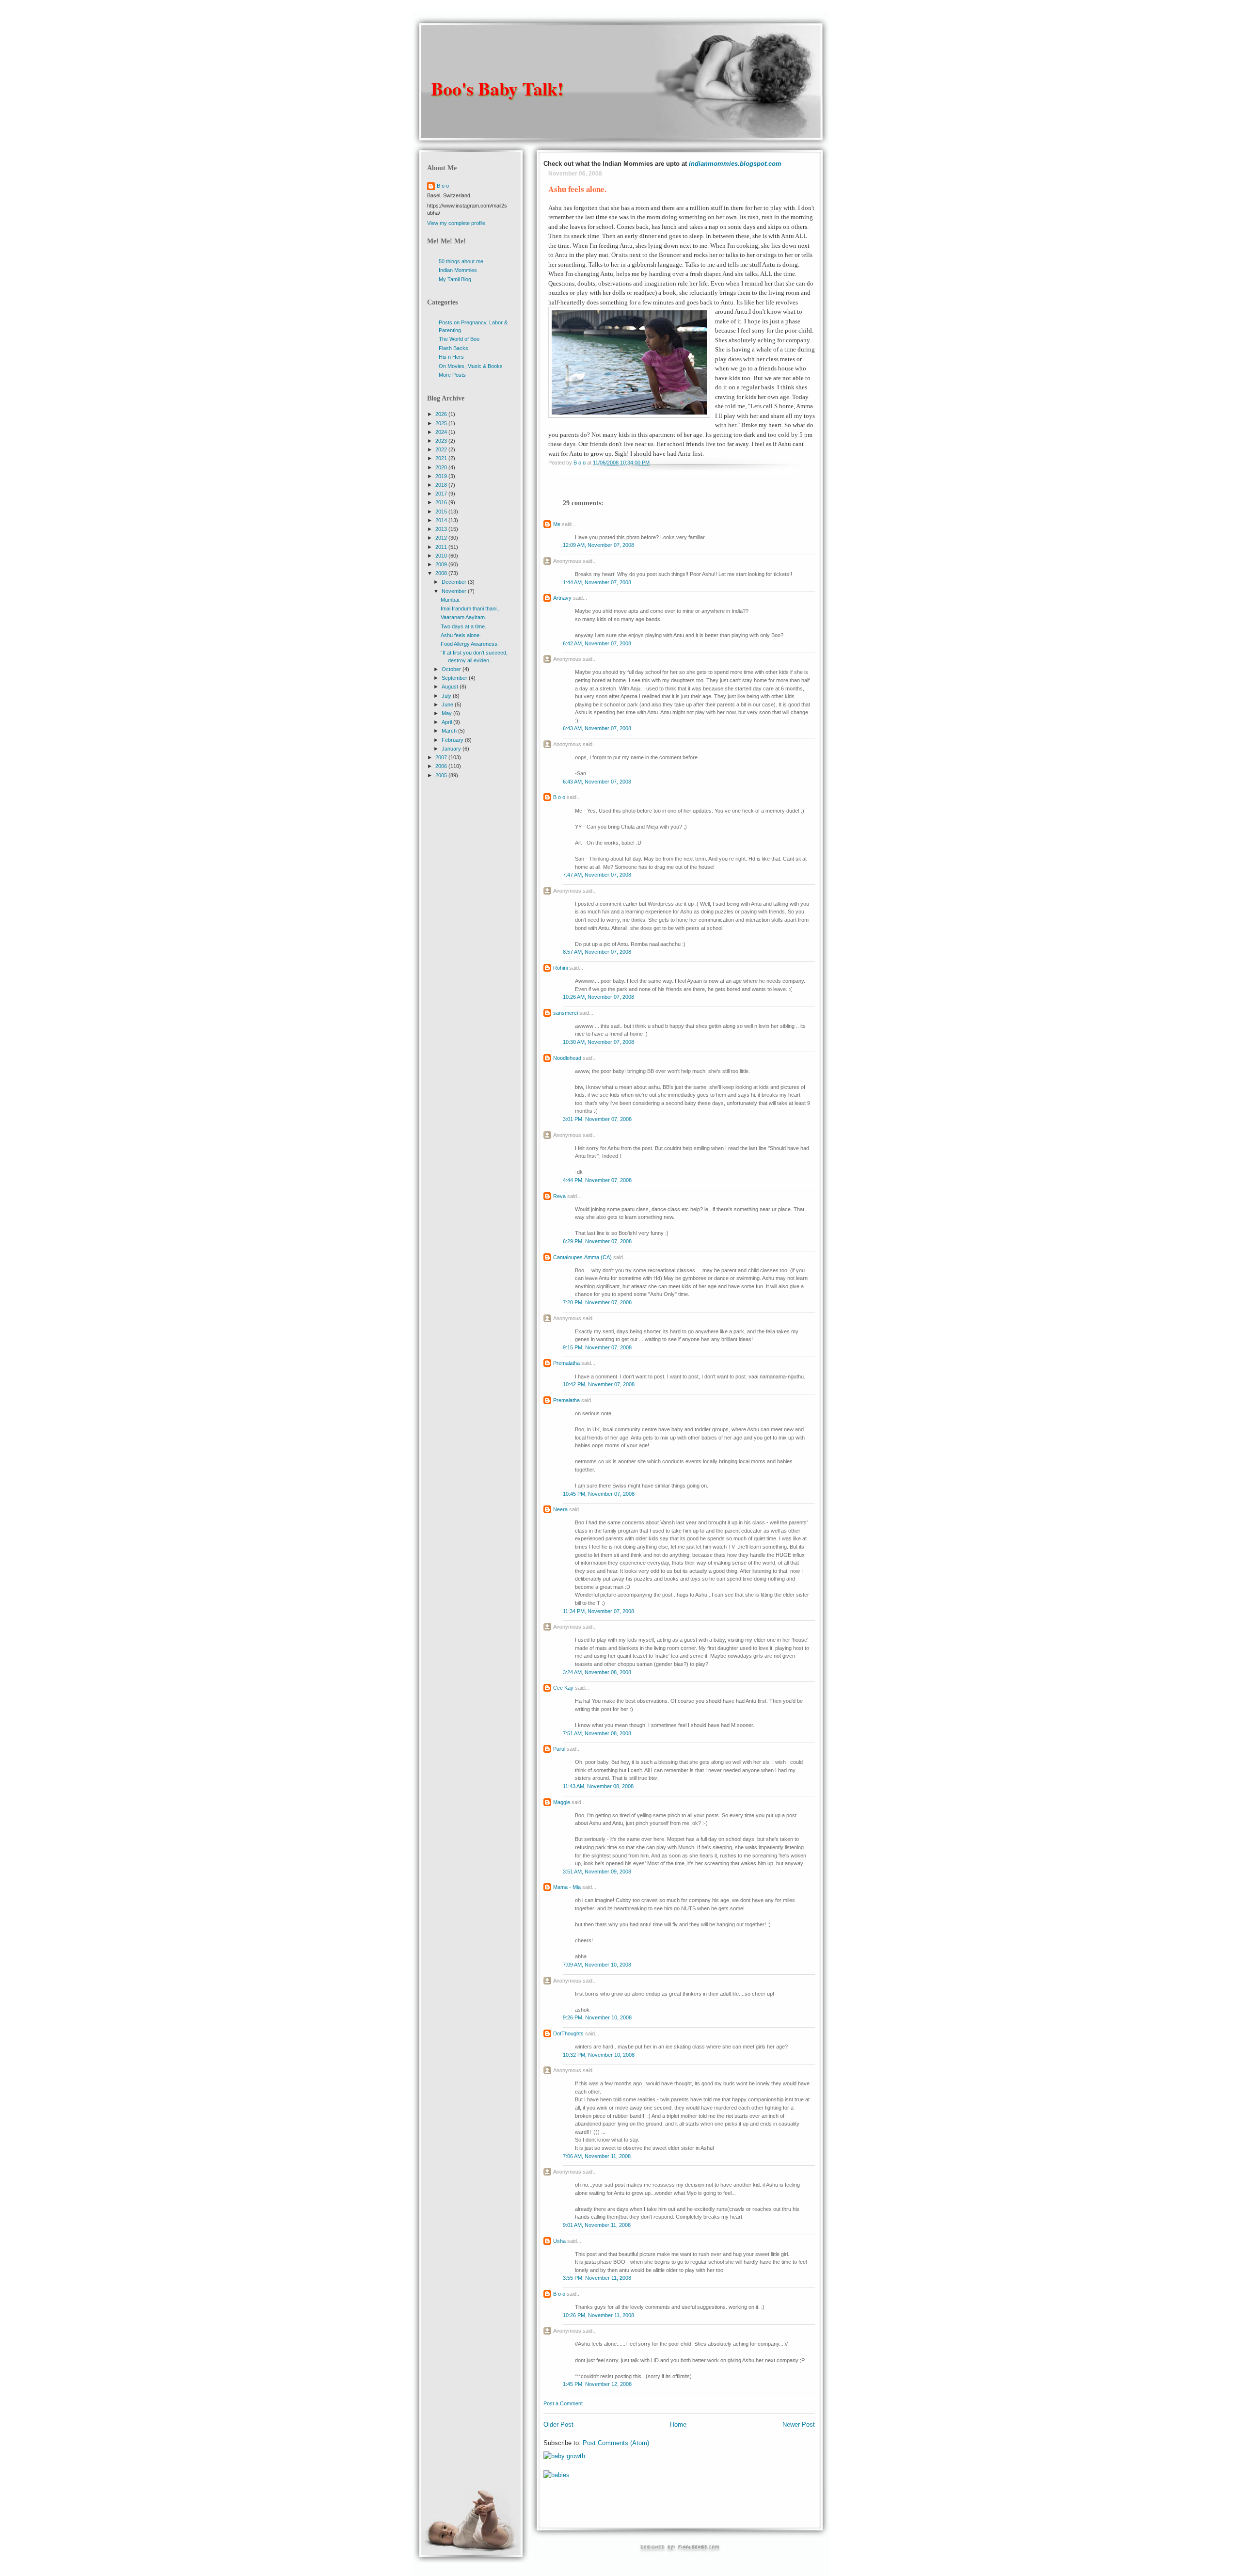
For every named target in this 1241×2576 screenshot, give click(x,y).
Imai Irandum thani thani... (471, 608)
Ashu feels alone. (461, 635)
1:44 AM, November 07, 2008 (597, 582)
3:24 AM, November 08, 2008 (597, 1672)
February (453, 740)
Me (557, 524)
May (447, 713)
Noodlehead (567, 1058)
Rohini (560, 968)
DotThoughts (568, 2033)
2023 (442, 441)
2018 (442, 485)
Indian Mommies (458, 270)
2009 (442, 564)
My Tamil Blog (455, 279)
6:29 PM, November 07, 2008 (597, 1241)
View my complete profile (456, 223)
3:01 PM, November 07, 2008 (597, 1119)
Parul (559, 1749)
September (455, 678)
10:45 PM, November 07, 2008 (599, 1494)
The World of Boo (459, 339)
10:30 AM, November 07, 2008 (598, 1042)
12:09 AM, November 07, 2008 (598, 545)
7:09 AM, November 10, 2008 (597, 1965)
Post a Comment (563, 2403)
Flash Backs (453, 348)
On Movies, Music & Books (471, 366)
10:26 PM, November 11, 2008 (598, 2315)
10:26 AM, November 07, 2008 (598, 997)
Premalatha (566, 1363)
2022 (442, 449)
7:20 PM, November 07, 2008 (597, 1302)
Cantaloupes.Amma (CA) (582, 1257)
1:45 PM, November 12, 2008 (597, 2384)
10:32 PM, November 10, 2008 (599, 2055)
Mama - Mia (567, 1887)
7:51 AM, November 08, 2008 (597, 1733)
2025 (442, 423)
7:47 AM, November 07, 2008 (597, 875)
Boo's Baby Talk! (497, 88)
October (452, 669)
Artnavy (562, 598)
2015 (442, 512)
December (455, 582)
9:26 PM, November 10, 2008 (597, 2017)
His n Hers (451, 357)
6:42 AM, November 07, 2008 (597, 643)
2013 (442, 529)
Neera (560, 1509)
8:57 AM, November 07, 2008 (597, 952)
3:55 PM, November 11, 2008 (597, 2278)
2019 (442, 476)
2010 (442, 556)
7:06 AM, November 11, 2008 (597, 2156)
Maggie (562, 1802)
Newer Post (799, 2424)
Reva (559, 1196)
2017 (442, 494)
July (447, 696)
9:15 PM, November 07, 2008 (597, 1347)
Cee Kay (563, 1688)
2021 (442, 458)
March (450, 731)
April (447, 722)
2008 (442, 573)
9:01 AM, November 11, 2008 (597, 2225)
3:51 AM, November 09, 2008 (597, 1872)
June (448, 704)
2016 (442, 502)
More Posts (452, 375)
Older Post (558, 2424)
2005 (442, 775)
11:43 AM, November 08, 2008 (598, 1786)
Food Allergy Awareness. (470, 644)
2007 (442, 757)
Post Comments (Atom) (616, 2443)
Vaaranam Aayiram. (463, 617)
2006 (442, 766)
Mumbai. (451, 600)
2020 (442, 467)
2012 (442, 538)
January (452, 749)
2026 (442, 414)
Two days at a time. (463, 626)
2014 (442, 520)
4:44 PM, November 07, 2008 (597, 1180)
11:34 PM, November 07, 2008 (598, 1611)
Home (678, 2424)
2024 (442, 432)
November (455, 591)
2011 (442, 547)
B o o (559, 797)
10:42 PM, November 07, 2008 (599, 1384)
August (451, 687)
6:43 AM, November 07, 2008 (597, 728)
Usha (559, 2241)
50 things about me (461, 261)
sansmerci (565, 1013)
